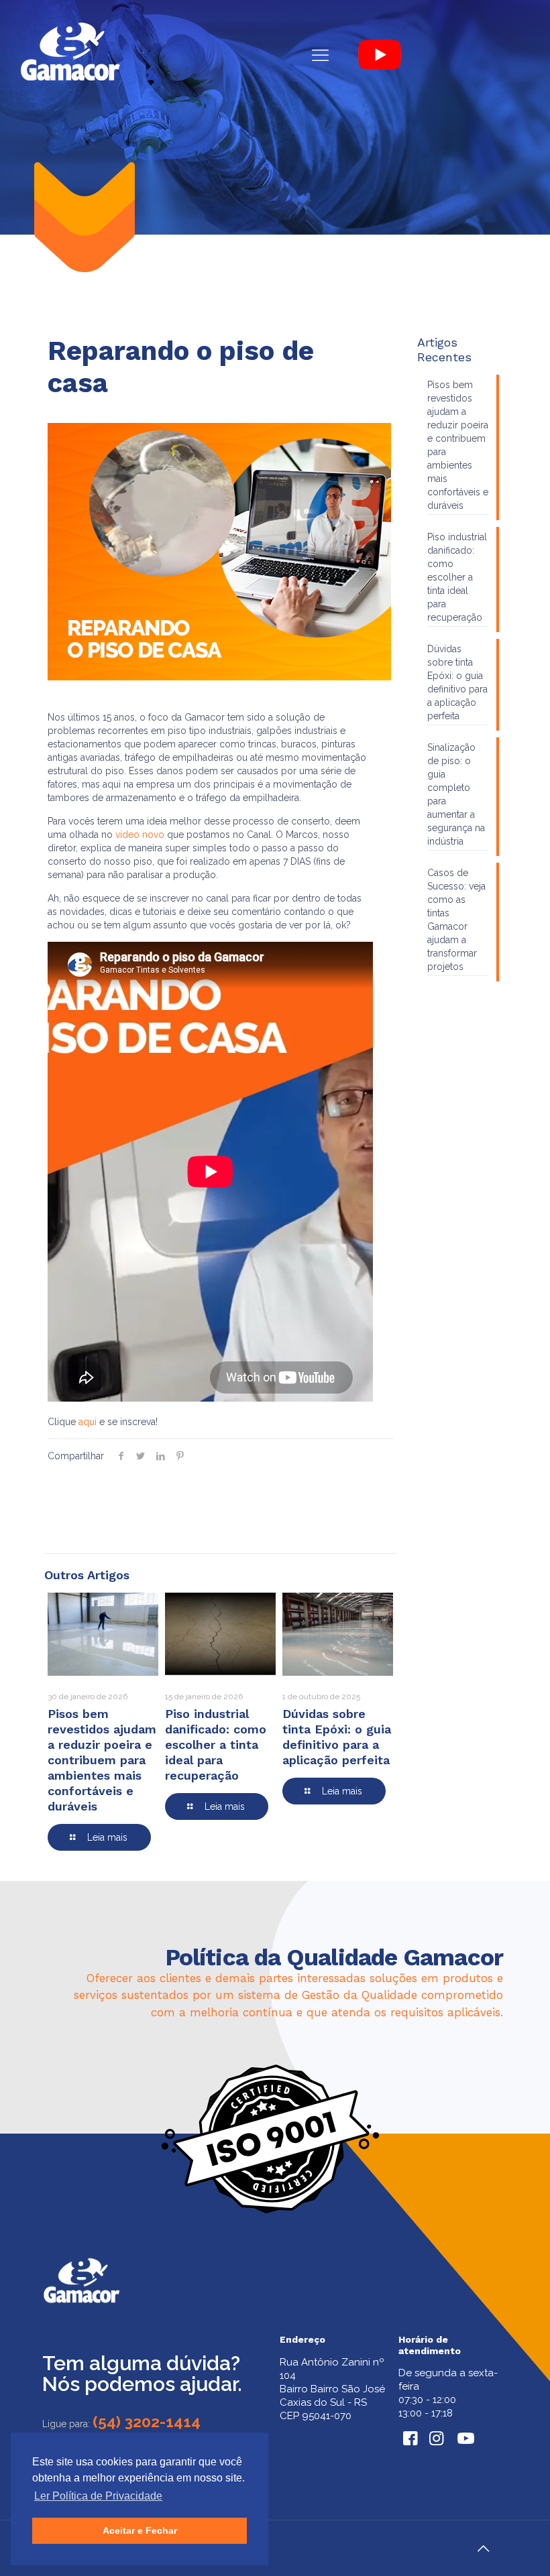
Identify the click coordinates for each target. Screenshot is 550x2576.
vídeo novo (140, 835)
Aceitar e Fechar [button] (140, 2530)
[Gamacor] (70, 55)
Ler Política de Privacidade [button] (98, 2496)
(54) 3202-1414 (147, 2421)
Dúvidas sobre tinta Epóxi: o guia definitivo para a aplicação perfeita (457, 682)
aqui (88, 1422)
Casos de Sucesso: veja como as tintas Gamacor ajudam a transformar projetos (456, 920)
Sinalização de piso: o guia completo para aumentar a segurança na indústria (456, 794)
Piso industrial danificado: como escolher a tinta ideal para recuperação (216, 1744)
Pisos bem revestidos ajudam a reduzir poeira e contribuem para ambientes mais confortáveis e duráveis (102, 1760)
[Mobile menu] (320, 55)
